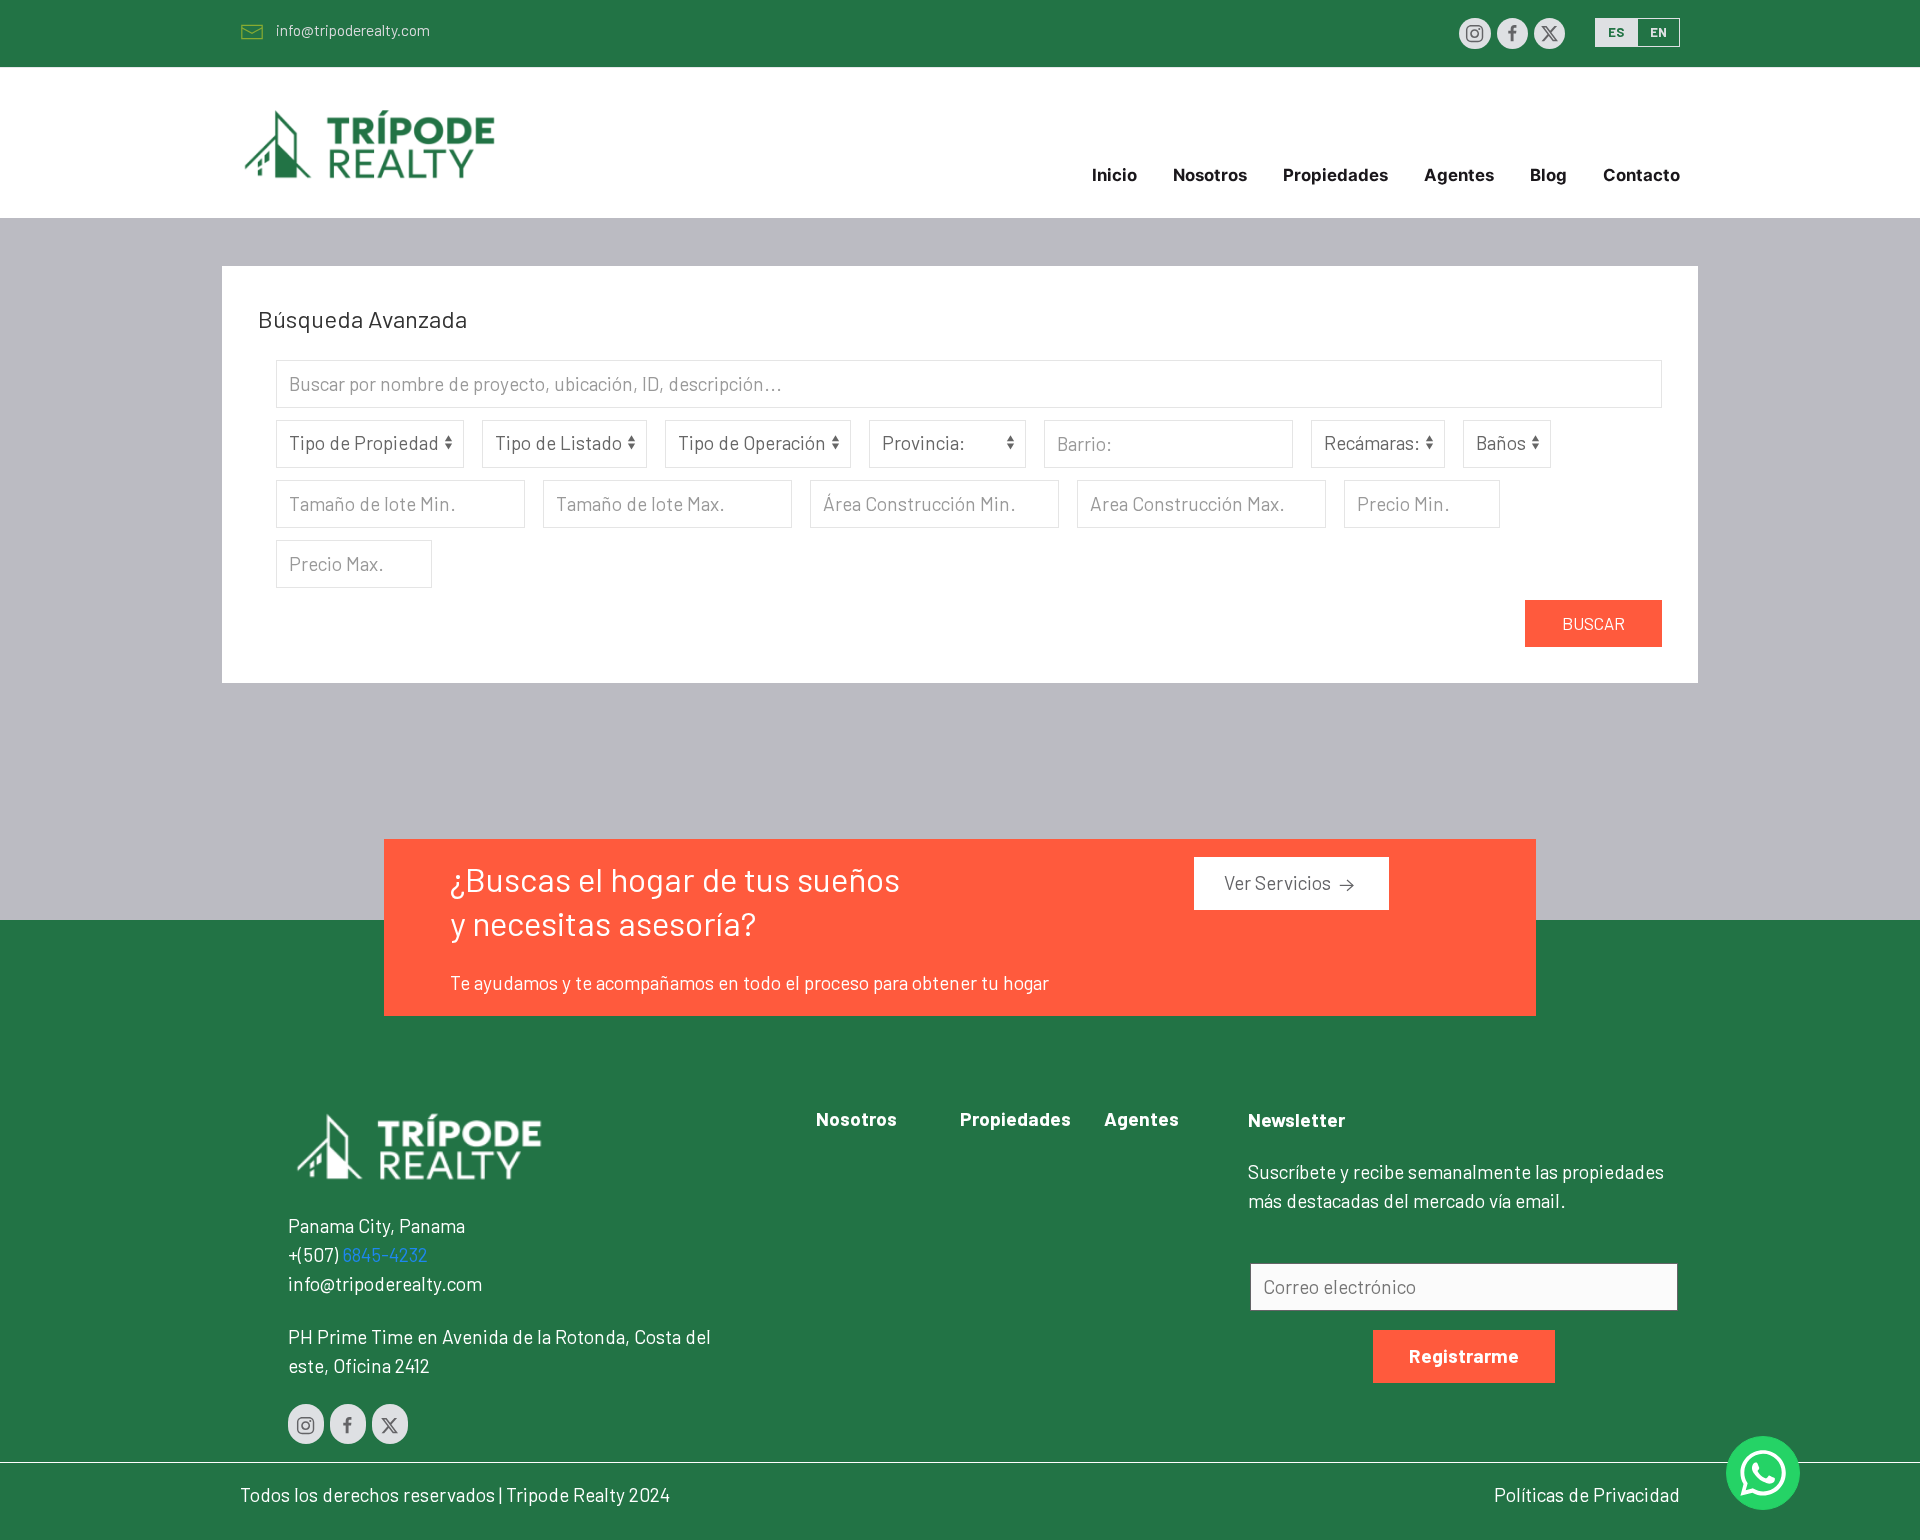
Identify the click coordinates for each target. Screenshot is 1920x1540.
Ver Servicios (1279, 882)
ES (1616, 32)
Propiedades (1015, 1118)
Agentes (1459, 175)
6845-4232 (385, 1254)
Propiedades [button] (1335, 175)
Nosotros (1210, 175)
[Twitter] (1549, 33)
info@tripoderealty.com (353, 29)
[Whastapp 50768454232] (1763, 1473)
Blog (1548, 175)
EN (1658, 32)
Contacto (1641, 175)
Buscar (1593, 623)
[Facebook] (1512, 33)
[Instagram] (1474, 33)
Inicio (1114, 175)
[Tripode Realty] (420, 1144)
